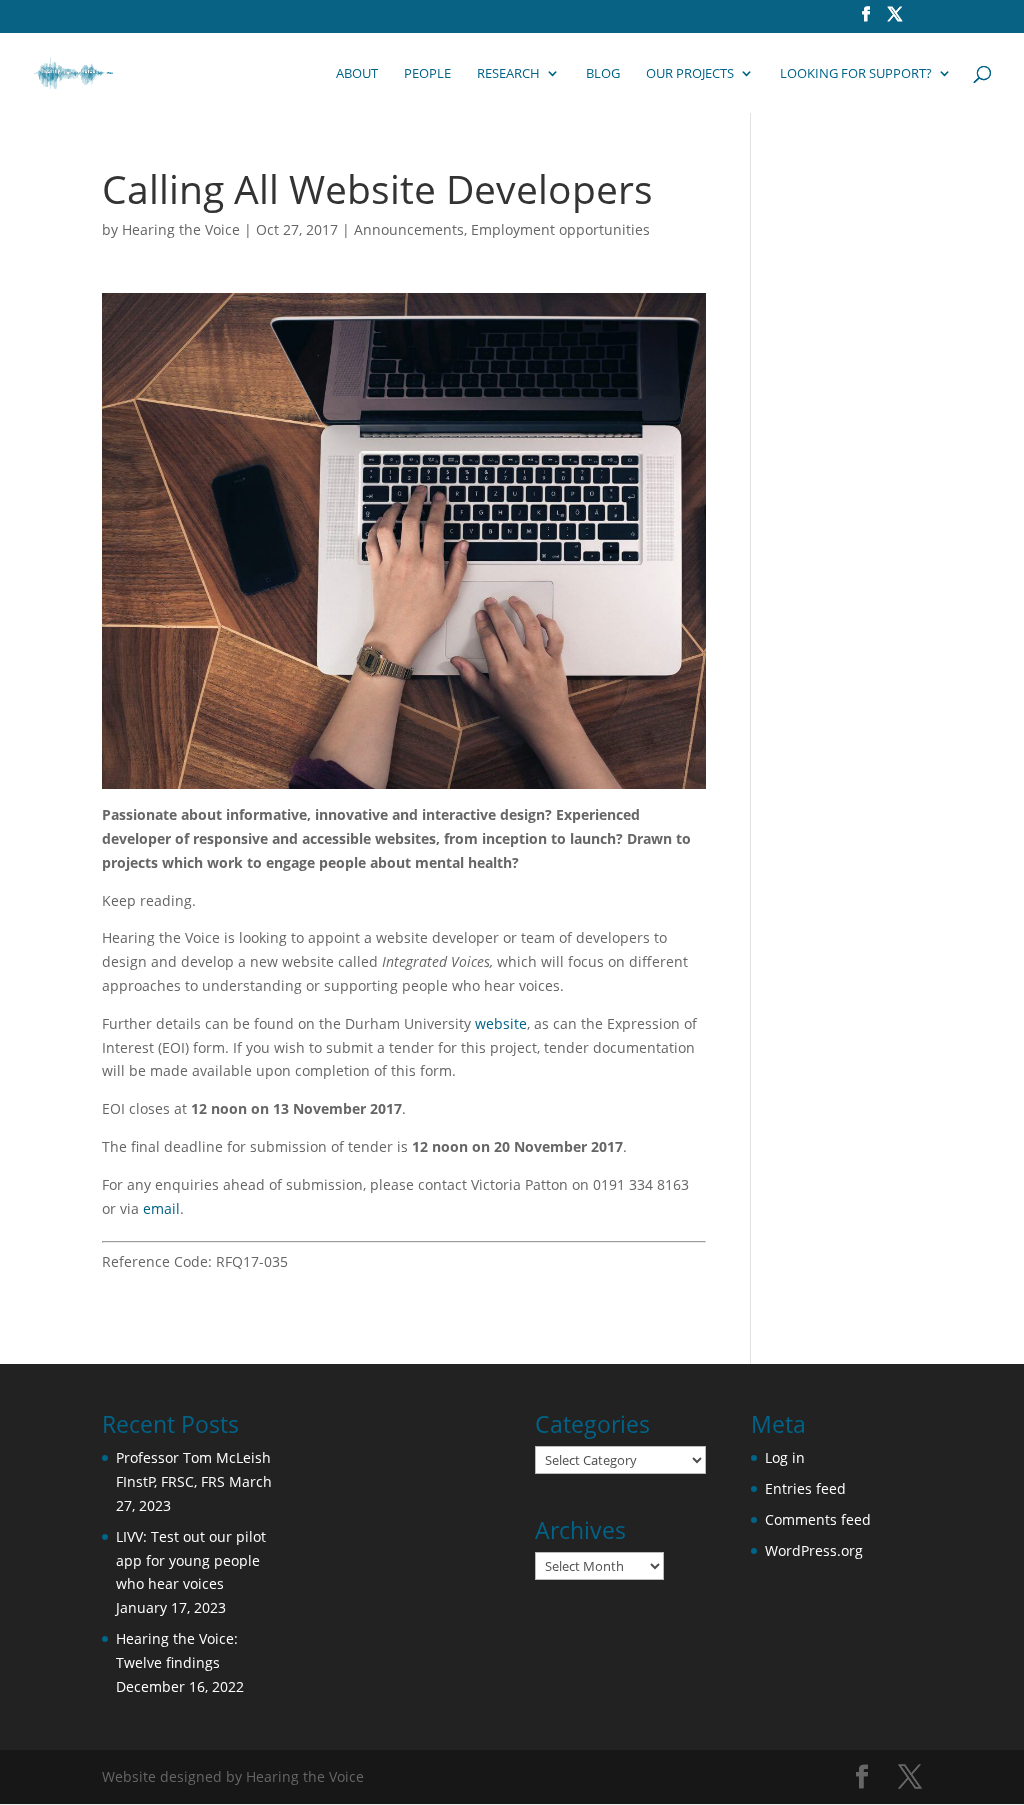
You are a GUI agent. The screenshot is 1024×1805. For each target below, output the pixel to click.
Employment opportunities (560, 229)
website (501, 1023)
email (161, 1208)
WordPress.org (814, 1550)
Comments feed (818, 1519)
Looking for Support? (856, 74)
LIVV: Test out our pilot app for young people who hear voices (191, 1560)
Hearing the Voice (181, 229)
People (427, 74)
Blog (603, 74)
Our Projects (690, 74)
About (357, 74)
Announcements (409, 229)
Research (508, 74)
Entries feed (805, 1488)
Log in (785, 1457)
